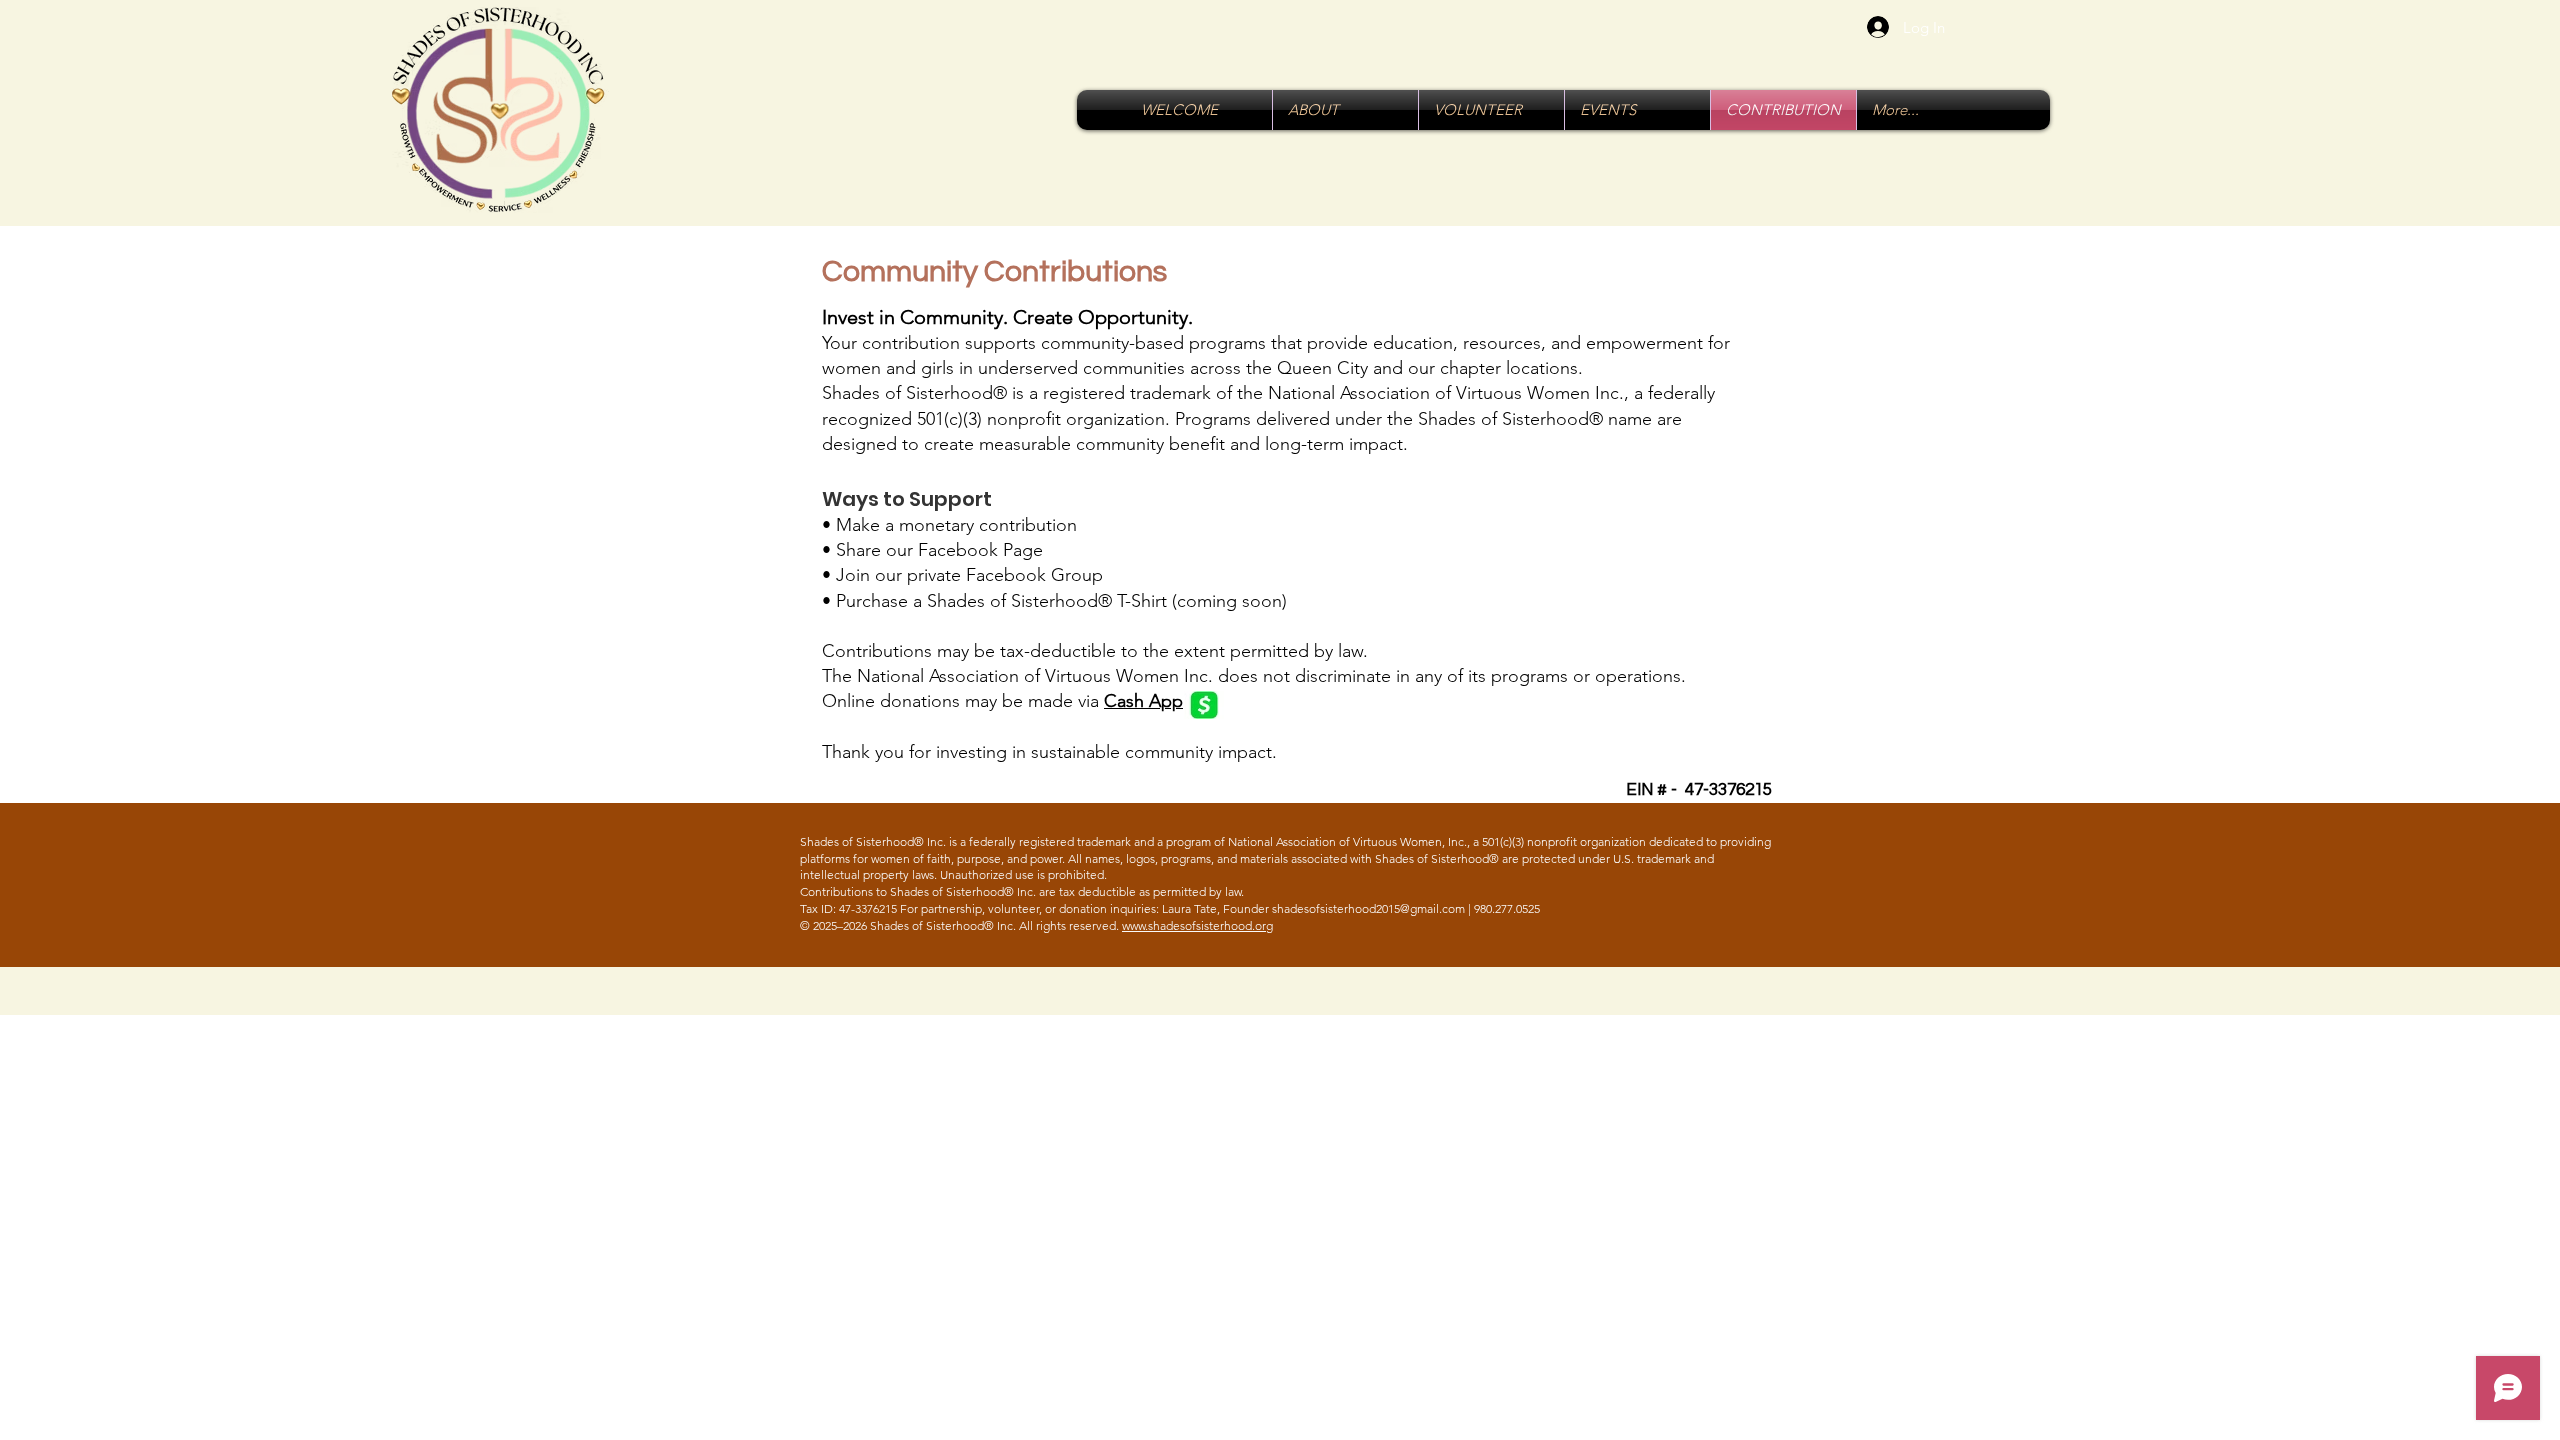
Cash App (1143, 701)
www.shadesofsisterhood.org (1197, 925)
